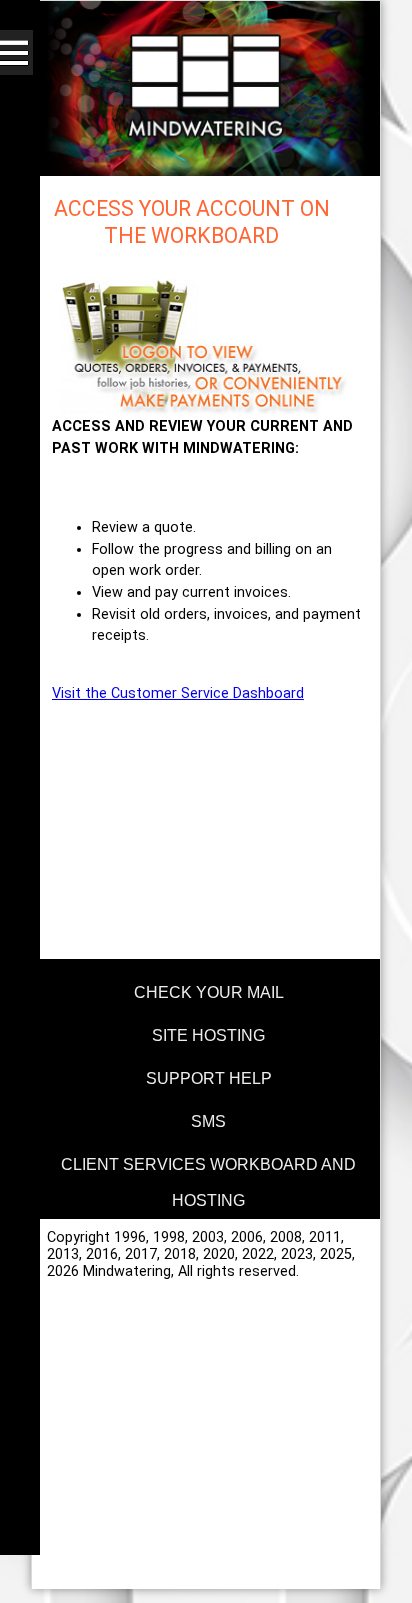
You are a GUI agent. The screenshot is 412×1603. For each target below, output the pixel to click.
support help (209, 1078)
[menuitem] (206, 989)
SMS (208, 1121)
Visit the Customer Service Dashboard (178, 693)
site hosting (208, 1035)
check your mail (209, 992)
